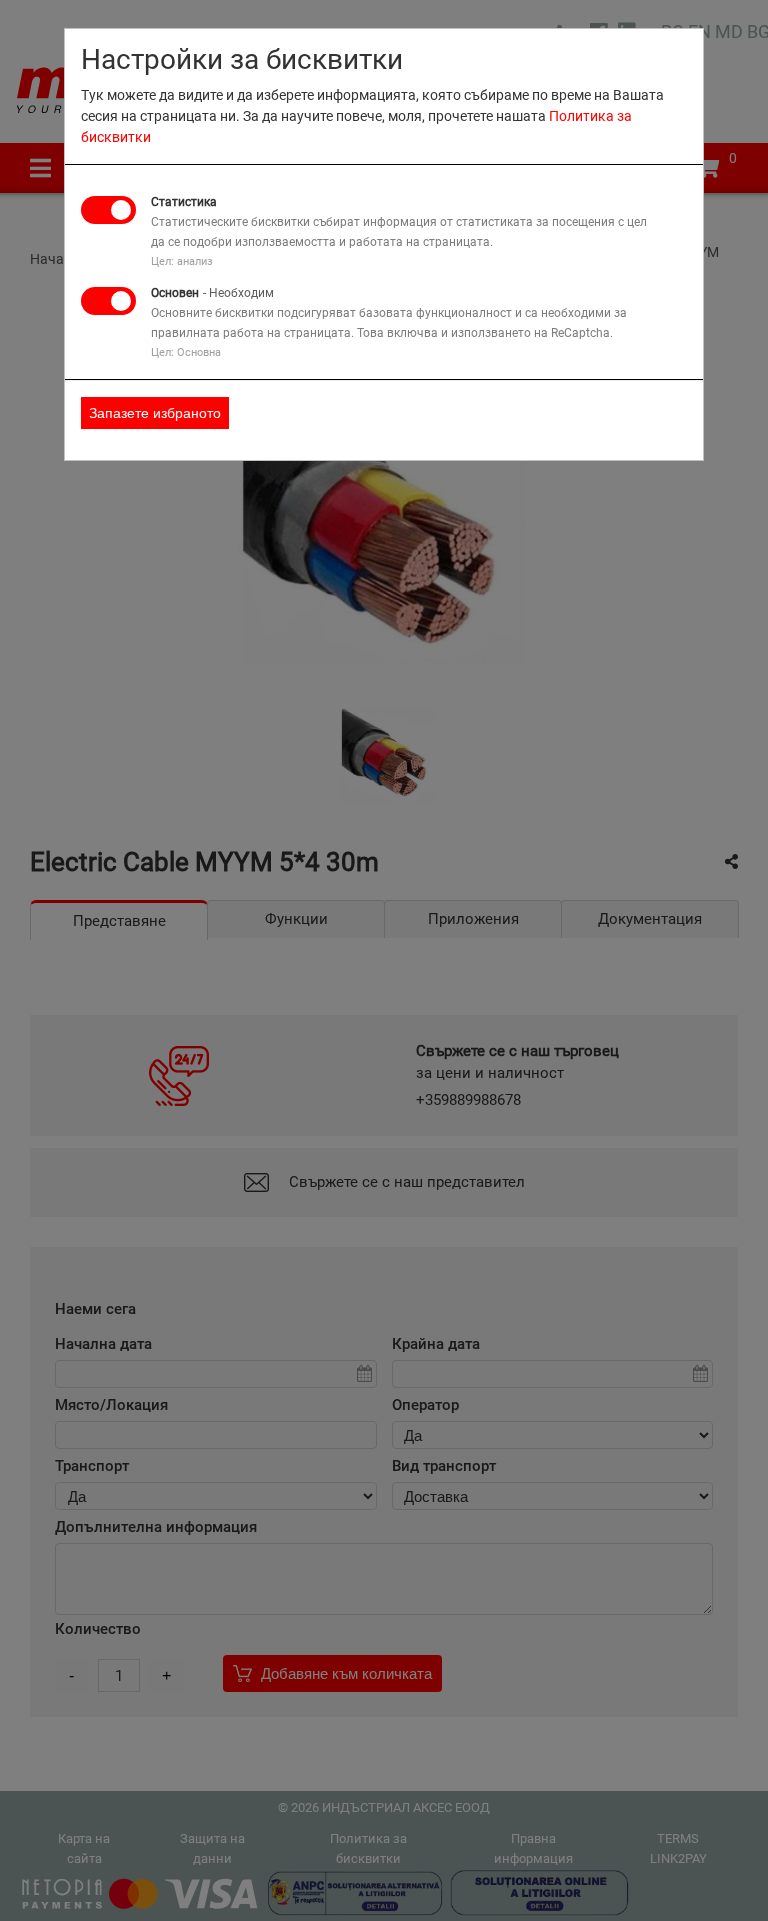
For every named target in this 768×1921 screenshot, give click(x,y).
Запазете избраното (155, 413)
